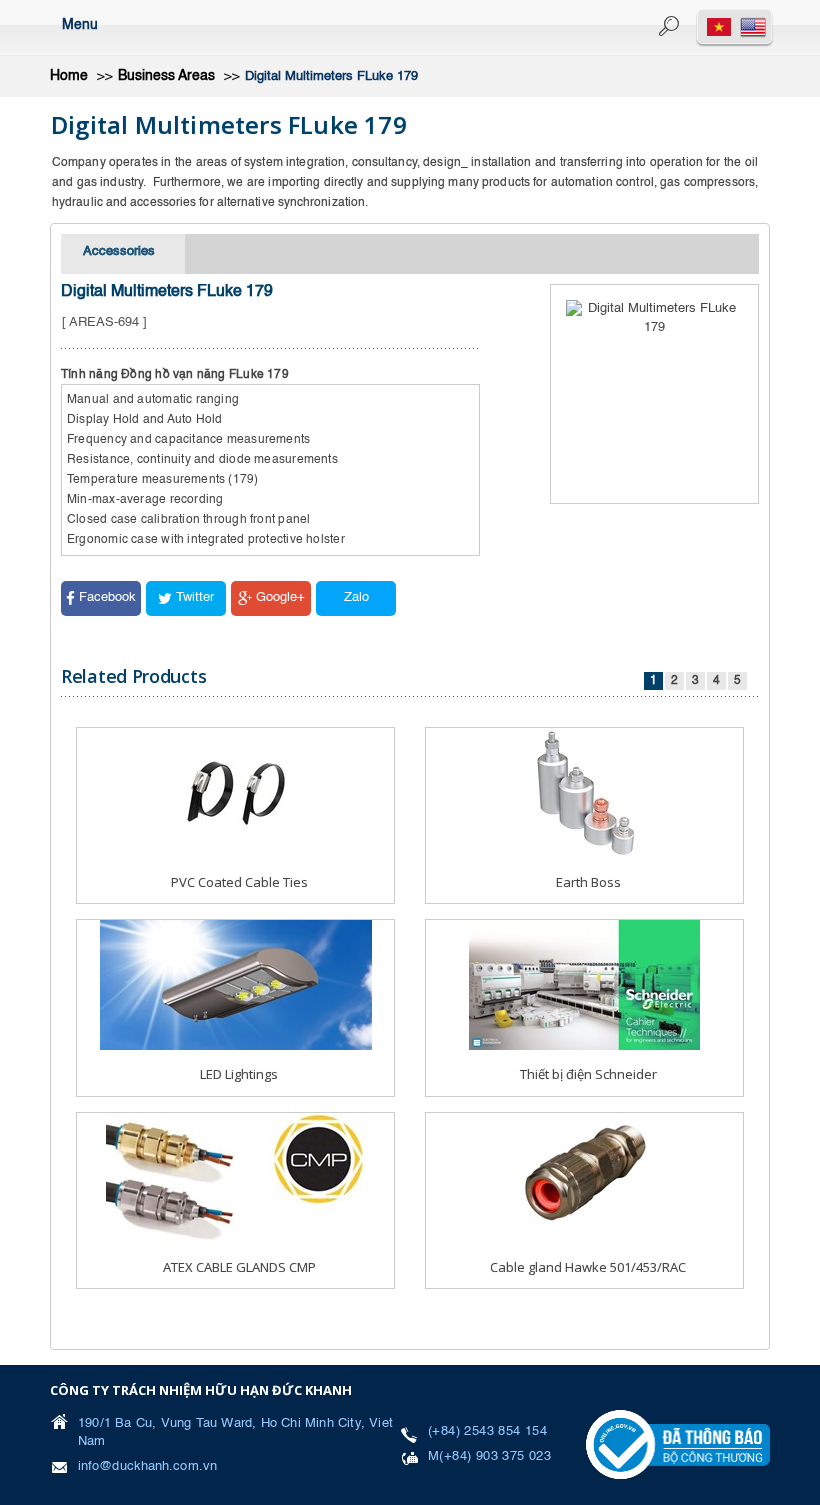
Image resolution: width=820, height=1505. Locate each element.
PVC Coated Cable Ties (239, 882)
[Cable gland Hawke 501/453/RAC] (585, 1177)
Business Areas (166, 76)
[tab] (123, 254)
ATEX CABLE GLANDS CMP (239, 1267)
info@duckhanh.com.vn (147, 1466)
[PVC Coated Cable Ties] (236, 792)
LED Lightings (239, 1074)
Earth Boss (588, 882)
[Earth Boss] (585, 792)
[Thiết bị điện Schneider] (584, 985)
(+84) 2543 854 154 (487, 1431)
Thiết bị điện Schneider (588, 1074)
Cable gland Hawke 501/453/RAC (588, 1267)
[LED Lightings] (236, 985)
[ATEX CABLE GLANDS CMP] (236, 1177)
